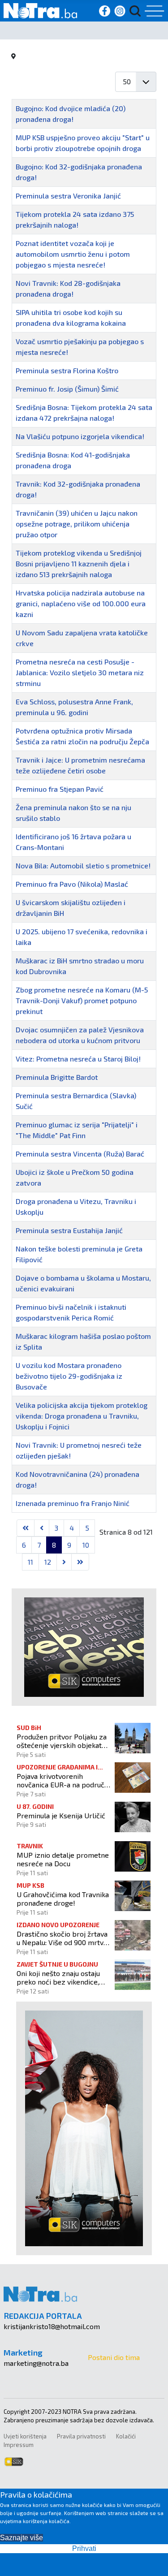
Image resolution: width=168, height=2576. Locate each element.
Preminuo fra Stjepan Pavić (60, 789)
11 (30, 1562)
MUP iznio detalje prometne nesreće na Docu (63, 1859)
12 (48, 1562)
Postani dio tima (114, 2357)
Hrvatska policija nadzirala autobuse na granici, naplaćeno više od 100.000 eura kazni (81, 603)
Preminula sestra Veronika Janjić (68, 196)
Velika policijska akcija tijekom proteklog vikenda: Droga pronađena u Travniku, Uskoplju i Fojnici (82, 1416)
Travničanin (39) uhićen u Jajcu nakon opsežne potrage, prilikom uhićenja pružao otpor (77, 524)
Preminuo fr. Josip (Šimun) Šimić (67, 389)
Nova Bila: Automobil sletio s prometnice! (83, 865)
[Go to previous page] (42, 1528)
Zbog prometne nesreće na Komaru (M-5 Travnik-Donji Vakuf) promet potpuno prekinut (82, 1000)
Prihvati (84, 2548)
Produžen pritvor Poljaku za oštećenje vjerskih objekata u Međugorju (62, 1741)
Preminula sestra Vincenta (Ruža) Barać (80, 1154)
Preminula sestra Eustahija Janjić (69, 1230)
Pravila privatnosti (81, 2436)
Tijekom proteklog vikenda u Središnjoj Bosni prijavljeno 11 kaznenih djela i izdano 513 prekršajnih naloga (79, 563)
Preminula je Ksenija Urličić (61, 1815)
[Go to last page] (80, 1562)
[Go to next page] (64, 1562)
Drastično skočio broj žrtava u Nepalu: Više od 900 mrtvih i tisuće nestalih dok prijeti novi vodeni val (63, 1938)
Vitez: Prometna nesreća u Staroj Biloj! (78, 1059)
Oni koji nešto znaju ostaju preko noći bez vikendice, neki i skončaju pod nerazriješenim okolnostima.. (63, 1977)
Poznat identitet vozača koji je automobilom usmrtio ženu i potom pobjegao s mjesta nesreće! (73, 254)
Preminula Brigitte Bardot (57, 1077)
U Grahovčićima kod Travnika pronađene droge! (63, 1899)
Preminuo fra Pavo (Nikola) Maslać (72, 884)
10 (86, 1545)
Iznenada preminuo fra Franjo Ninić (73, 1503)
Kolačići (126, 2436)
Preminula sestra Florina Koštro (67, 370)
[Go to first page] (26, 1528)
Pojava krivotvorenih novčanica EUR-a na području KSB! (63, 1780)
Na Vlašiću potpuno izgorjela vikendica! (80, 436)
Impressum (19, 2445)
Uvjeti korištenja (25, 2436)
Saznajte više (22, 2538)
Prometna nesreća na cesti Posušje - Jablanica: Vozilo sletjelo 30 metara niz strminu (80, 672)
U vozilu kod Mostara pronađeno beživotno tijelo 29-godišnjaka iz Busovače (69, 1376)
